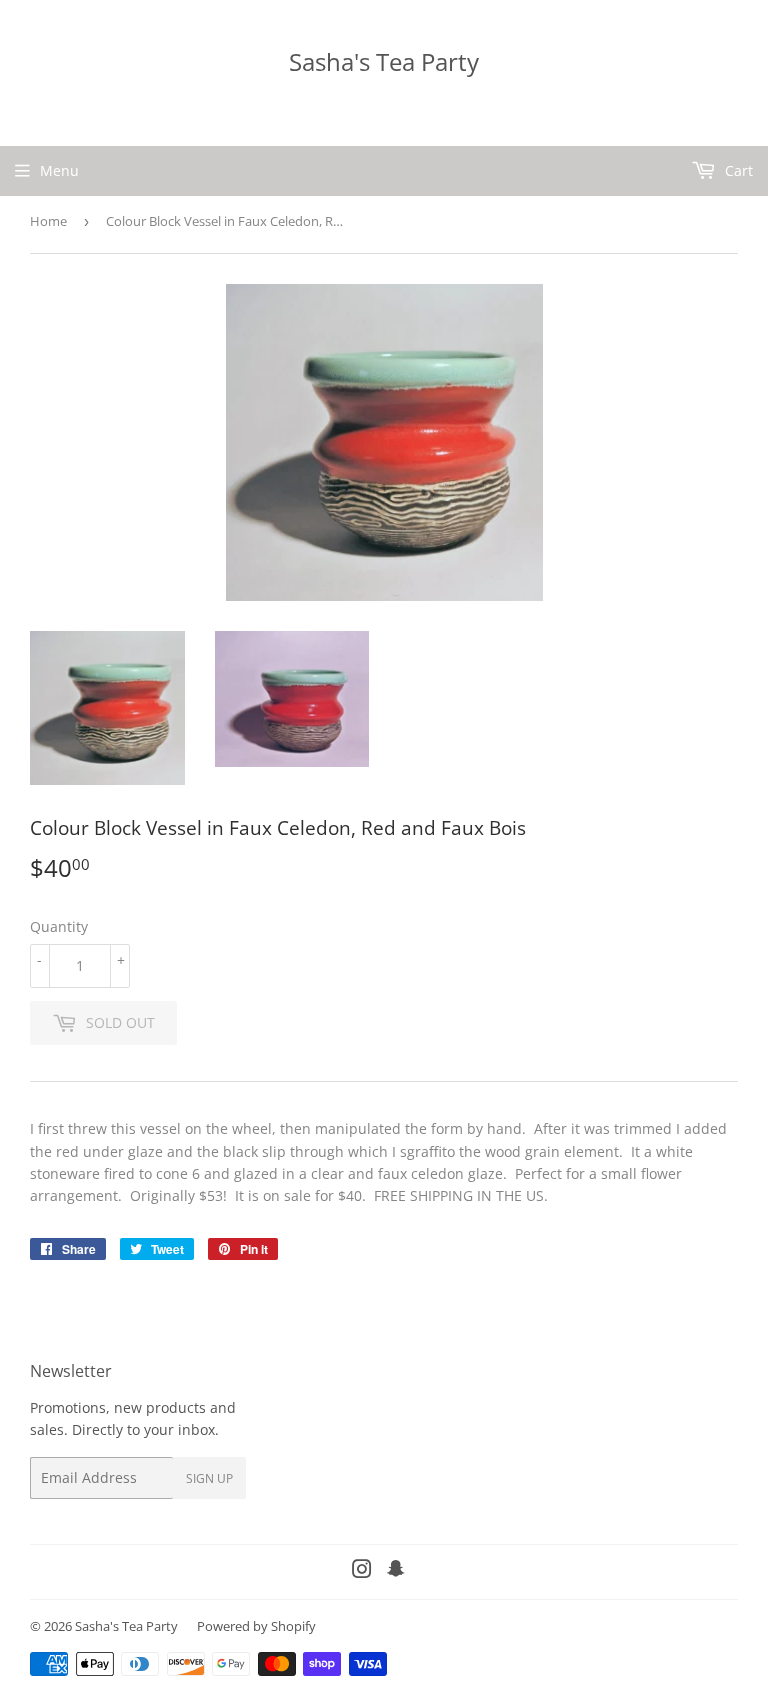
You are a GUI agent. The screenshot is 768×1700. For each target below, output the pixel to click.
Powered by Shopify (256, 1626)
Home (48, 221)
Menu (59, 170)
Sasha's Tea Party (384, 61)
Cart (737, 170)
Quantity (59, 926)
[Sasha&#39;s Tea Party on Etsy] (396, 1571)
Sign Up (209, 1478)
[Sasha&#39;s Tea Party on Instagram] (362, 1571)
